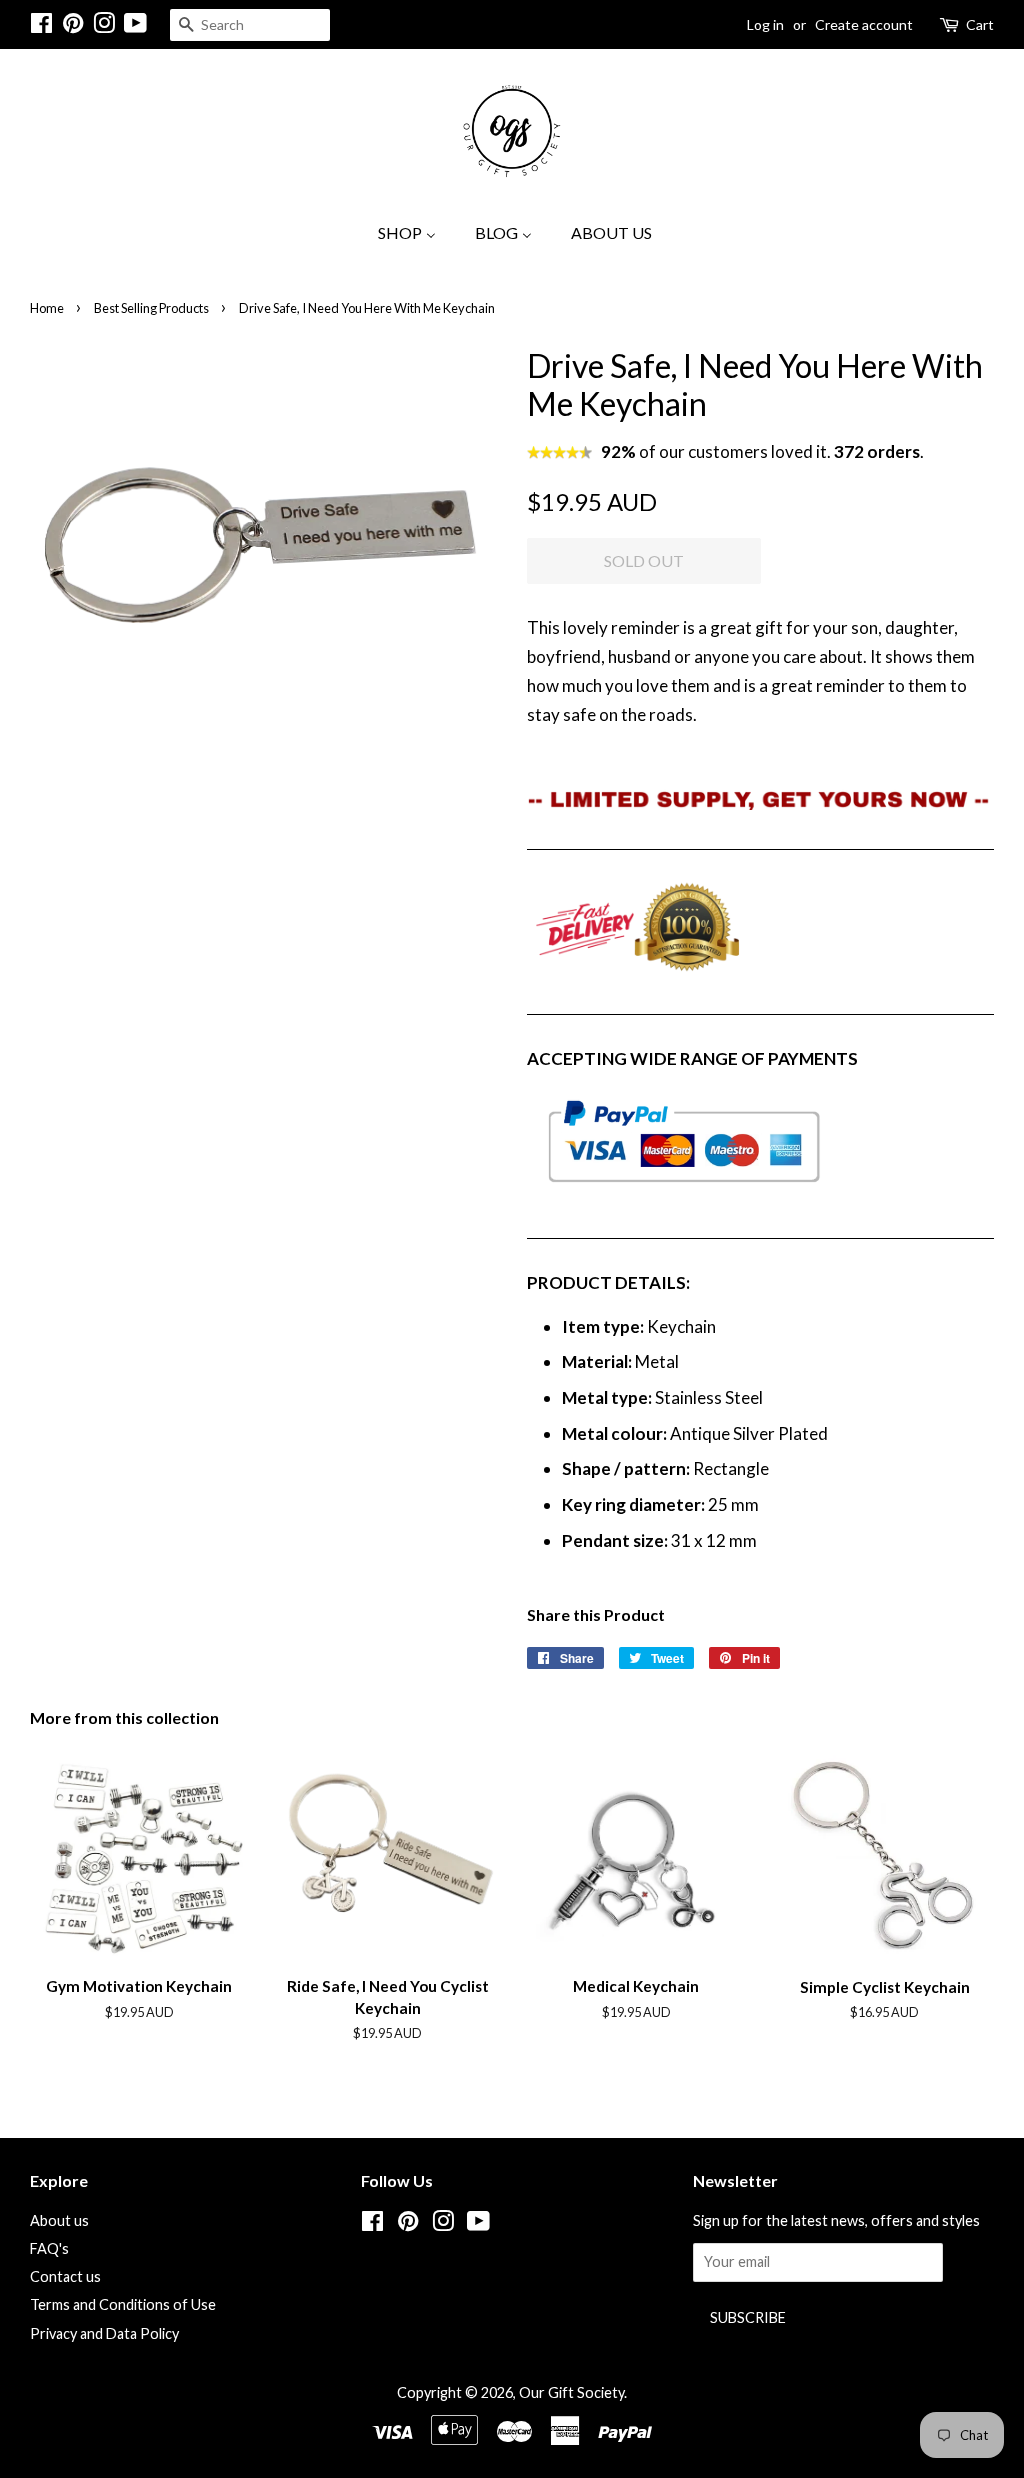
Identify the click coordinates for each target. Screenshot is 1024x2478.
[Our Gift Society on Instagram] (104, 26)
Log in (765, 24)
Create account (864, 24)
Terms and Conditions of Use (123, 2304)
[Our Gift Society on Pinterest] (73, 26)
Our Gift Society (571, 2392)
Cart (980, 24)
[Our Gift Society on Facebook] (41, 26)
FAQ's (49, 2248)
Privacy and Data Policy (104, 2333)
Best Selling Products (151, 308)
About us (59, 2220)
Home (47, 308)
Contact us (65, 2276)
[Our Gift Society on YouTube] (135, 26)
